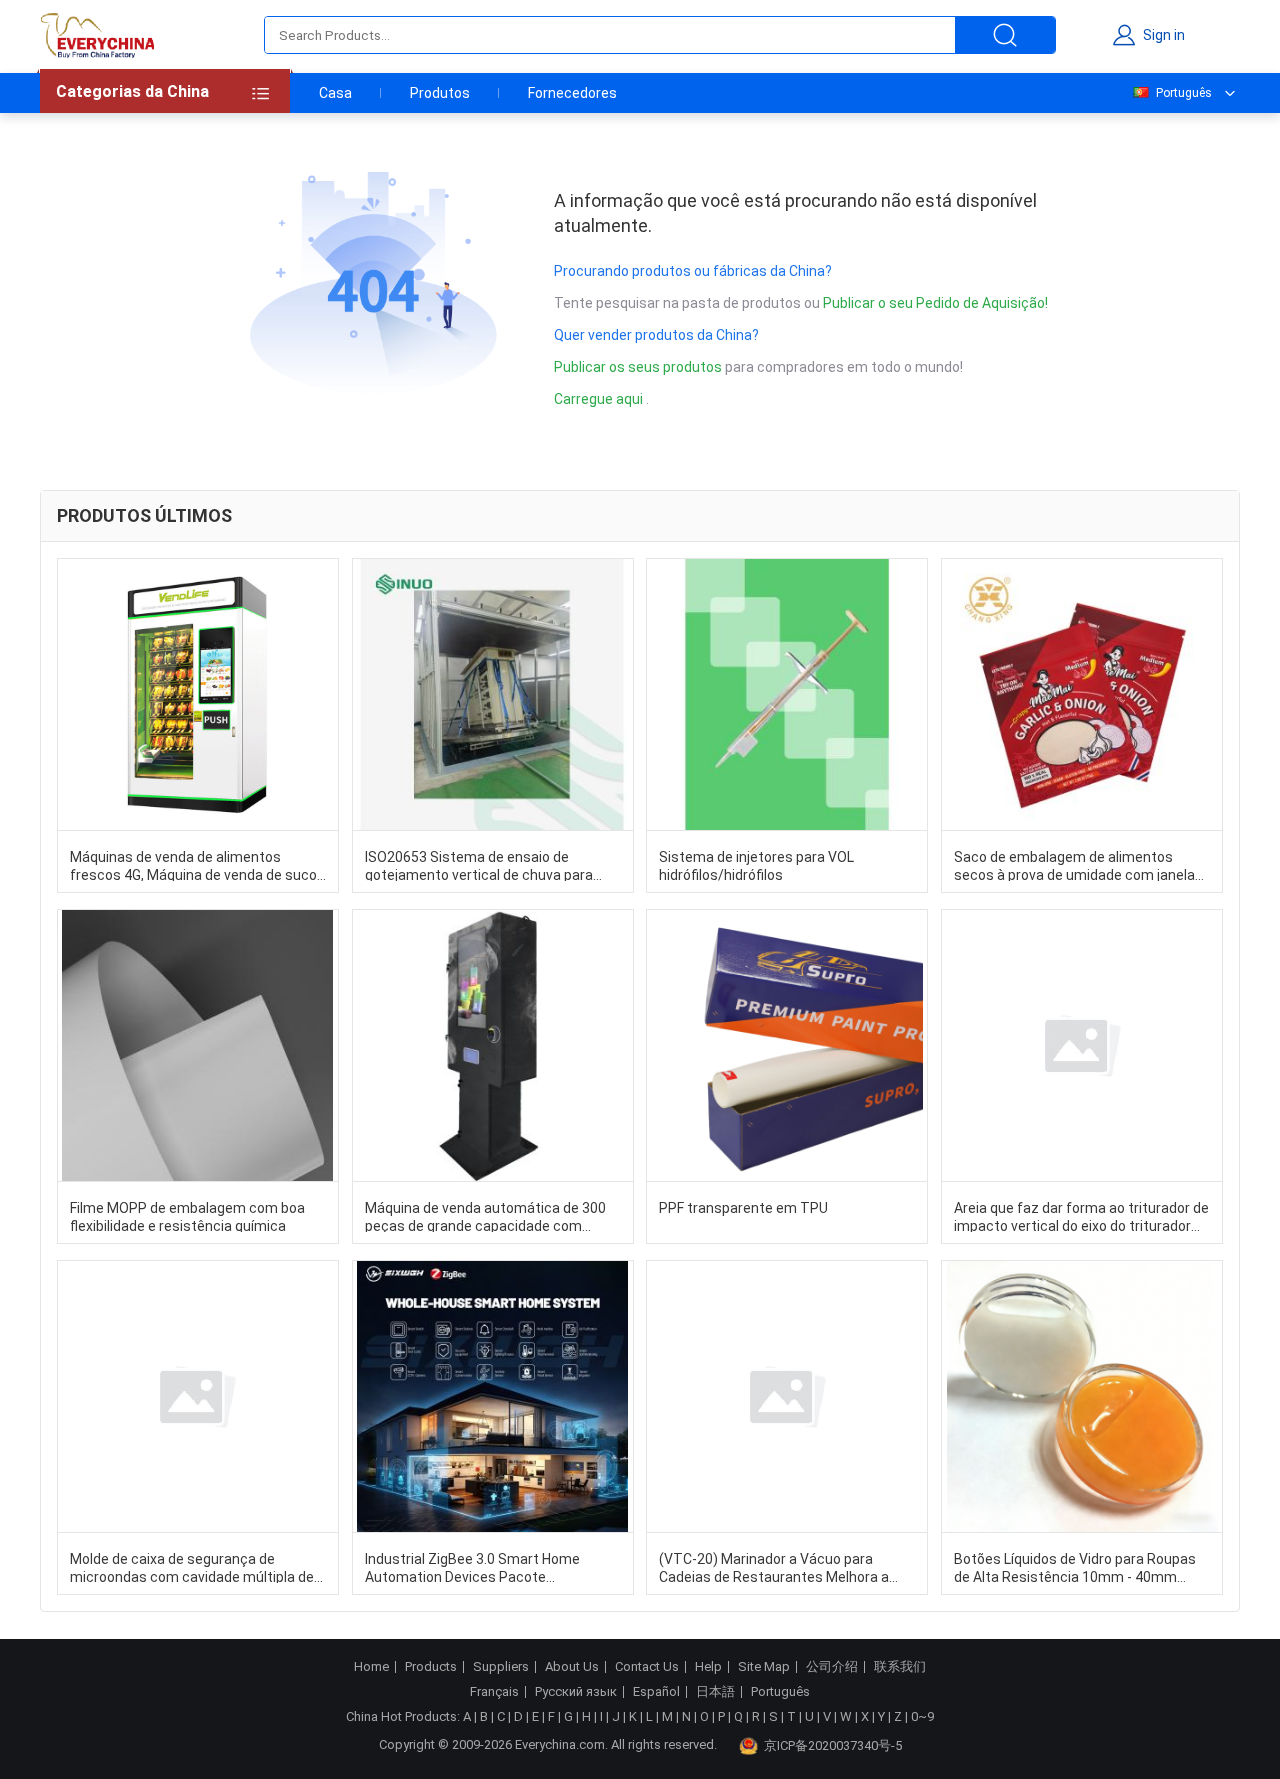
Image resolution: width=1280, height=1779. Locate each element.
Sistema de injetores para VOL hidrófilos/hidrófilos (756, 865)
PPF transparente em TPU (743, 1208)
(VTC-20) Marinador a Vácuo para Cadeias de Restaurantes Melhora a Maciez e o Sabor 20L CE (774, 1567)
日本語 (715, 1692)
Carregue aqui (598, 399)
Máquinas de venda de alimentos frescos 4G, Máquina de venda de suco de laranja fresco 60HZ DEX (193, 865)
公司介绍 (832, 1667)
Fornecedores (572, 93)
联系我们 (900, 1667)
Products (431, 1667)
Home (371, 1667)
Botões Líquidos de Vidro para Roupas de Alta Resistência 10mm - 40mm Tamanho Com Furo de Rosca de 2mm (1076, 1567)
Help (708, 1667)
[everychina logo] (97, 35)
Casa (335, 93)
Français (494, 1692)
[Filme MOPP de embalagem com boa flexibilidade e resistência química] (198, 1045)
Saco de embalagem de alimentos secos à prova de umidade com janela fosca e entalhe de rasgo (1074, 865)
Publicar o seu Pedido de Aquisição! (935, 303)
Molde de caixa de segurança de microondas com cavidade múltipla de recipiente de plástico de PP (192, 1567)
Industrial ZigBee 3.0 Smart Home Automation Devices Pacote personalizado (472, 1567)
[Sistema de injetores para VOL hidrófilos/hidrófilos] (787, 694)
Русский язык (576, 1692)
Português (1184, 93)
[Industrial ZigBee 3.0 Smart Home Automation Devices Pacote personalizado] (493, 1396)
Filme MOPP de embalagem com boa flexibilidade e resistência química (187, 1216)
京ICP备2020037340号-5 (833, 1745)
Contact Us (647, 1667)
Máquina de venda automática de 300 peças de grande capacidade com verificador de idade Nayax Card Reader (489, 1216)
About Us (572, 1667)
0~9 (922, 1716)
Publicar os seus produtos (639, 367)
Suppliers (501, 1667)
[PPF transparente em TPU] (787, 1045)
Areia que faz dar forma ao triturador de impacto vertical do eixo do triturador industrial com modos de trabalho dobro (1082, 1216)
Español (656, 1692)
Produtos (440, 93)
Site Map (764, 1667)
